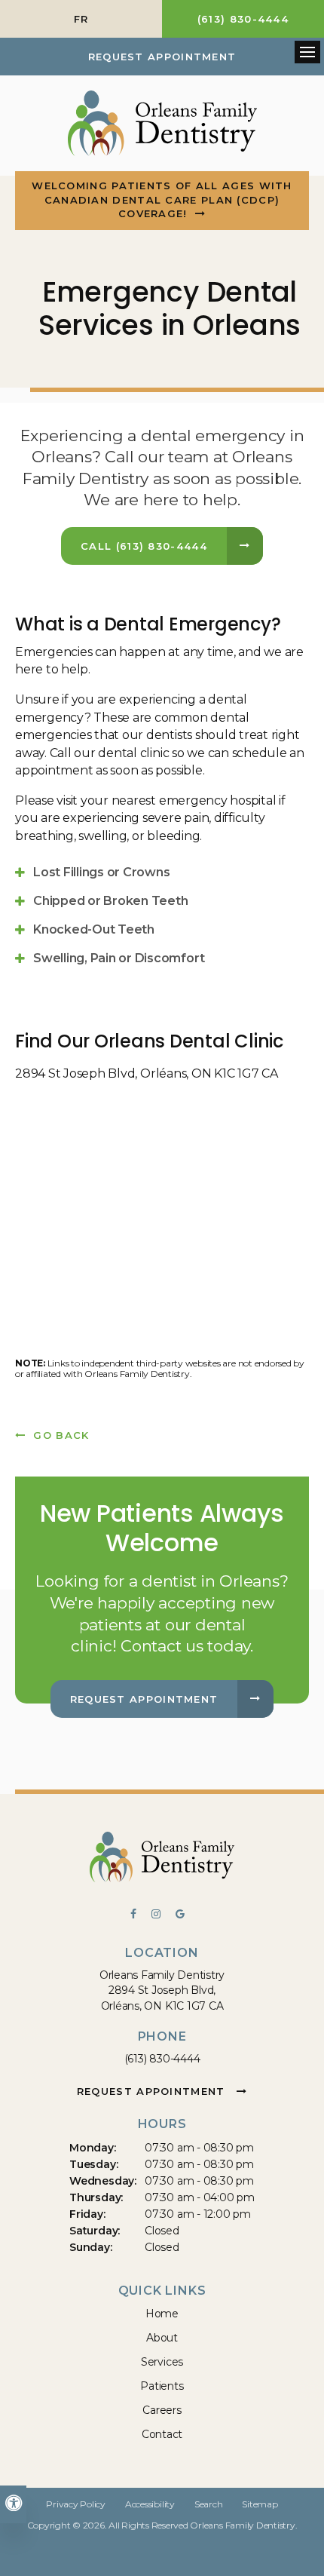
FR (81, 19)
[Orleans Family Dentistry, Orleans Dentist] (162, 1860)
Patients (162, 2386)
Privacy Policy (76, 2504)
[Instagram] (164, 1915)
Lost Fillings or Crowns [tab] (101, 872)
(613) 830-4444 (162, 2059)
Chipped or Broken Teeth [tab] (110, 901)
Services (162, 2362)
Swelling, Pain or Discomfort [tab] (119, 958)
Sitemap (260, 2504)
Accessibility (150, 2504)
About (162, 2338)
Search (209, 2504)
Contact (162, 2434)
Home (162, 2314)
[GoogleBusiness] (185, 1915)
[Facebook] (141, 1915)
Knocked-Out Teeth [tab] (94, 929)
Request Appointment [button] (162, 57)
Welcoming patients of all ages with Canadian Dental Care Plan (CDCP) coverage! (162, 199)
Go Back (61, 1435)
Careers (162, 2410)
